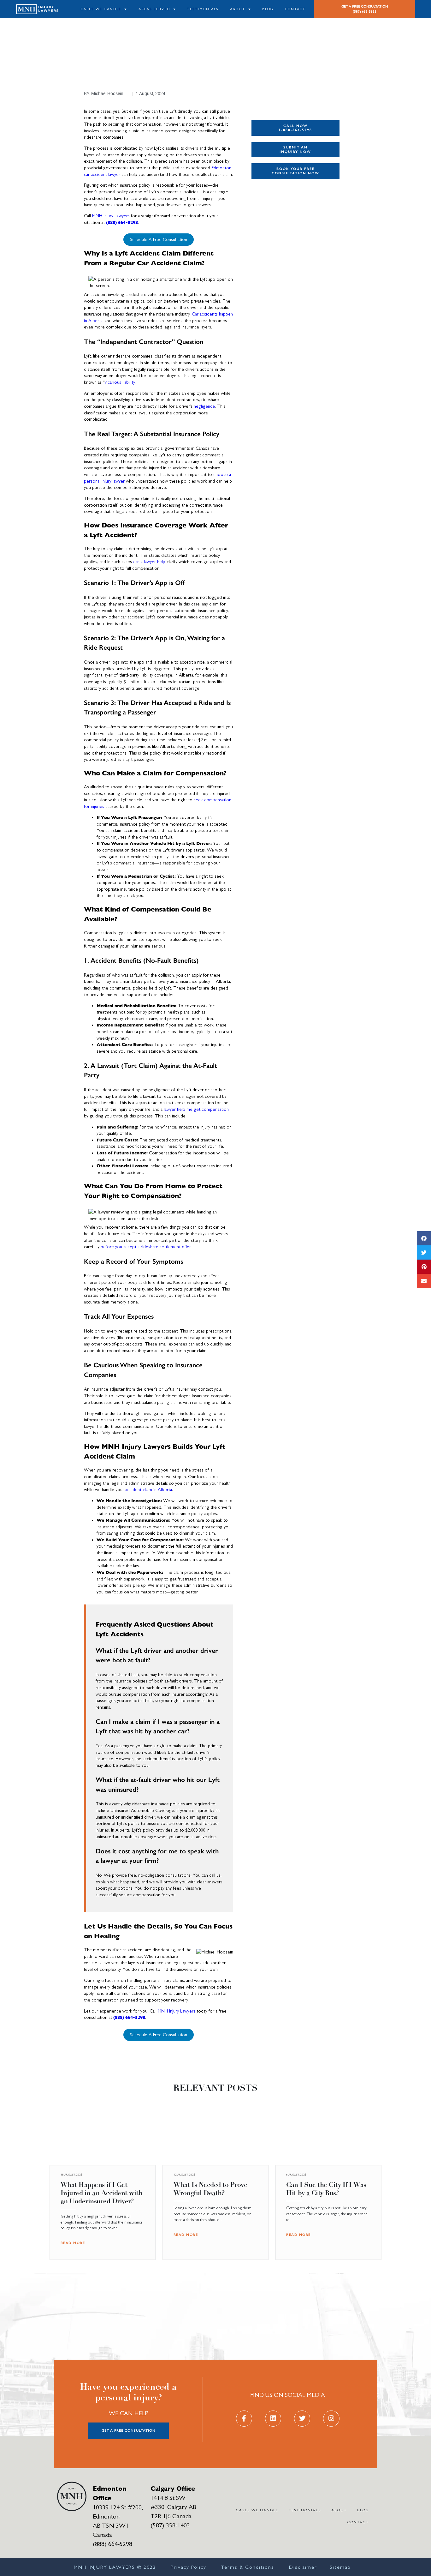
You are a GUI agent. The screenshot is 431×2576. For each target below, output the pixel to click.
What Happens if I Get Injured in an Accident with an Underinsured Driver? (102, 2193)
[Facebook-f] (244, 2419)
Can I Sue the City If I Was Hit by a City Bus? (326, 2189)
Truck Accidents (274, 209)
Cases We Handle (101, 9)
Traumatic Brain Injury (280, 247)
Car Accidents (272, 201)
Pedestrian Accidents (279, 231)
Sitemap (340, 2567)
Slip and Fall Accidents (281, 239)
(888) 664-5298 (122, 222)
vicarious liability (120, 382)
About (238, 9)
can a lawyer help (149, 562)
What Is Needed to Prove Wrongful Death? (210, 2189)
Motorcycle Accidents (279, 216)
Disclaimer (303, 2567)
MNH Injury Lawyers (111, 216)
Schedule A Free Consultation (159, 240)
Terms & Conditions (248, 2567)
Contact (295, 9)
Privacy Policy (189, 2567)
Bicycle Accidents (275, 224)
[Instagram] (331, 2419)
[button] (424, 1238)
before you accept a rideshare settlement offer (146, 1247)
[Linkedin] (273, 2419)
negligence (204, 406)
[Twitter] (302, 2419)
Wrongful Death (273, 254)
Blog (268, 9)
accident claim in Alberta (149, 1490)
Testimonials (203, 9)
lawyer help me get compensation (196, 1109)
